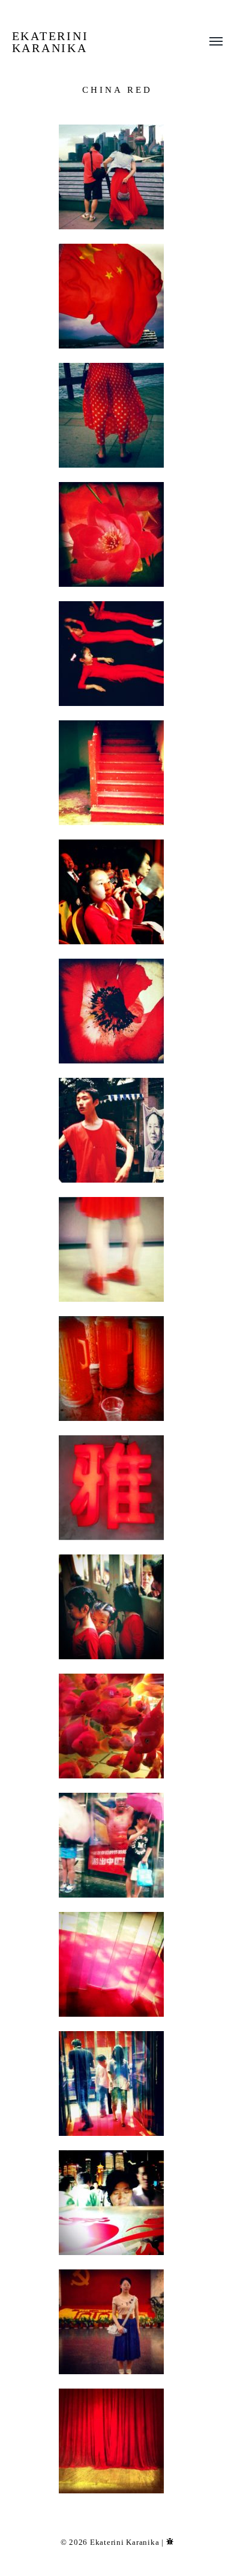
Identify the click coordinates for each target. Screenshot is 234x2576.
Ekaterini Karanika (50, 42)
